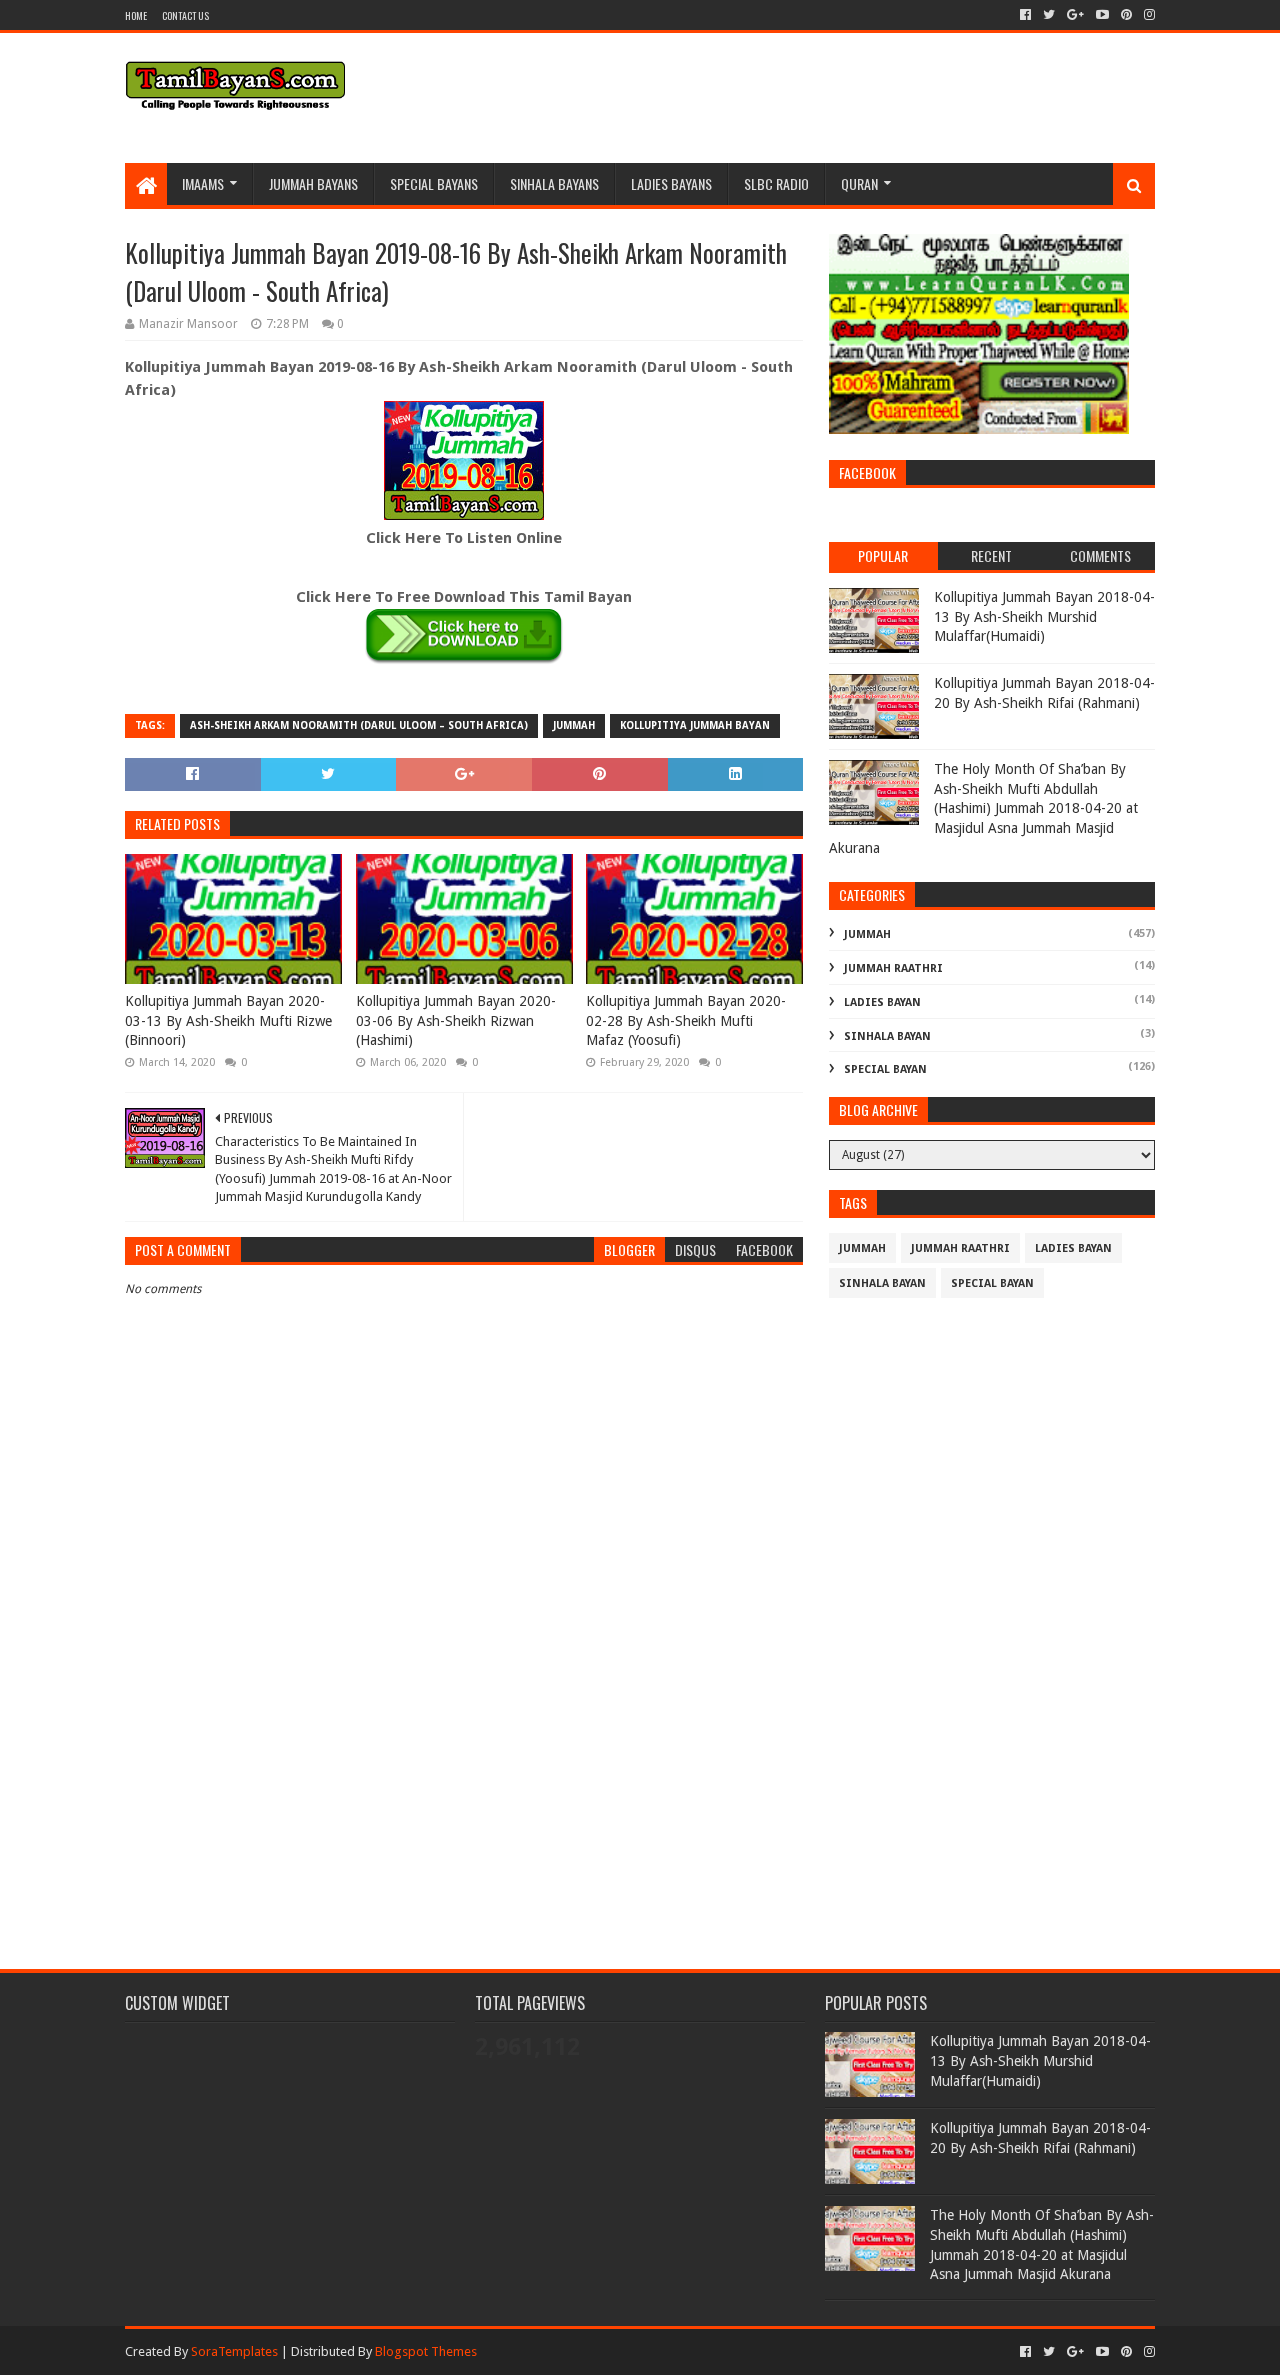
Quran (859, 183)
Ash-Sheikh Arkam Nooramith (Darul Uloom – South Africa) (359, 725)
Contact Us (185, 15)
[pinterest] (1126, 15)
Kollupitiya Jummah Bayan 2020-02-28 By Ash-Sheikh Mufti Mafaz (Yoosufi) (686, 1020)
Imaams (203, 183)
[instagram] (1147, 15)
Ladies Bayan (882, 1002)
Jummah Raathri (893, 968)
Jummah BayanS (313, 183)
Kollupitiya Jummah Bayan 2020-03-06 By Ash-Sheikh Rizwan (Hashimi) (456, 1020)
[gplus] (1075, 15)
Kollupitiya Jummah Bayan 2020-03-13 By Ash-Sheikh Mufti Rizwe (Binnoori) (228, 1020)
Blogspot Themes (426, 2351)
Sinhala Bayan (887, 1036)
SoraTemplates (234, 2351)
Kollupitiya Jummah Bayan (695, 725)
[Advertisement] (464, 1775)
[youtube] (1102, 15)
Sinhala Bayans (554, 183)
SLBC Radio (776, 183)
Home (136, 15)
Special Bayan (885, 1069)
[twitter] (1049, 15)
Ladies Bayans (671, 183)
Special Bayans (434, 183)
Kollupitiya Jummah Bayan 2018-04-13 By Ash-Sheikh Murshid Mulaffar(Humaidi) (1044, 616)
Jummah (574, 725)
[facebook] (1025, 15)
